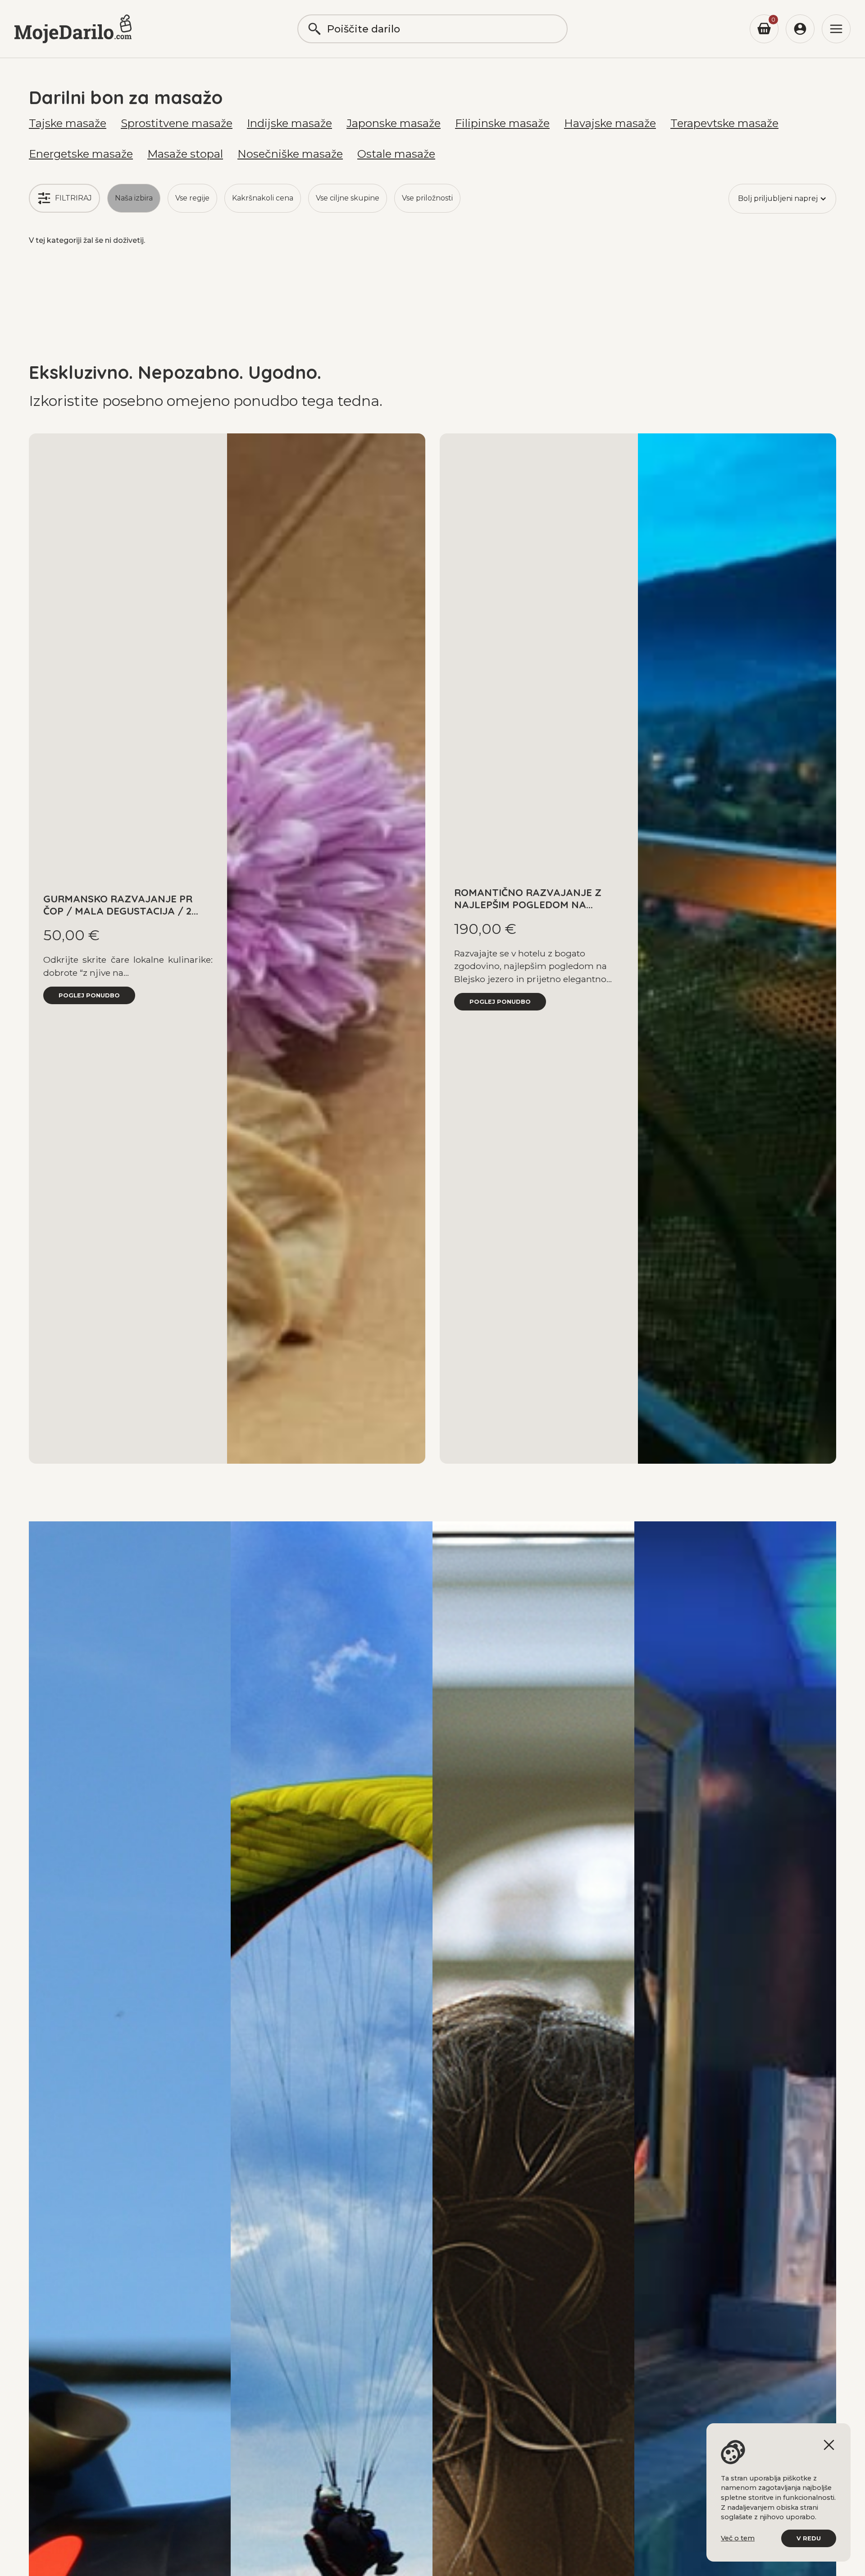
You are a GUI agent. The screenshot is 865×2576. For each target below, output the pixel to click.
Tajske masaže (68, 123)
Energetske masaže (81, 154)
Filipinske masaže (502, 123)
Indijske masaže (289, 123)
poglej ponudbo (89, 995)
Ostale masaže (396, 154)
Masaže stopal (185, 154)
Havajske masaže (610, 123)
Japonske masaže (394, 123)
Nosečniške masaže (290, 154)
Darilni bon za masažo (126, 97)
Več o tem (738, 2538)
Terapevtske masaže (724, 123)
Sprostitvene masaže (177, 123)
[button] (782, 199)
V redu (809, 2538)
